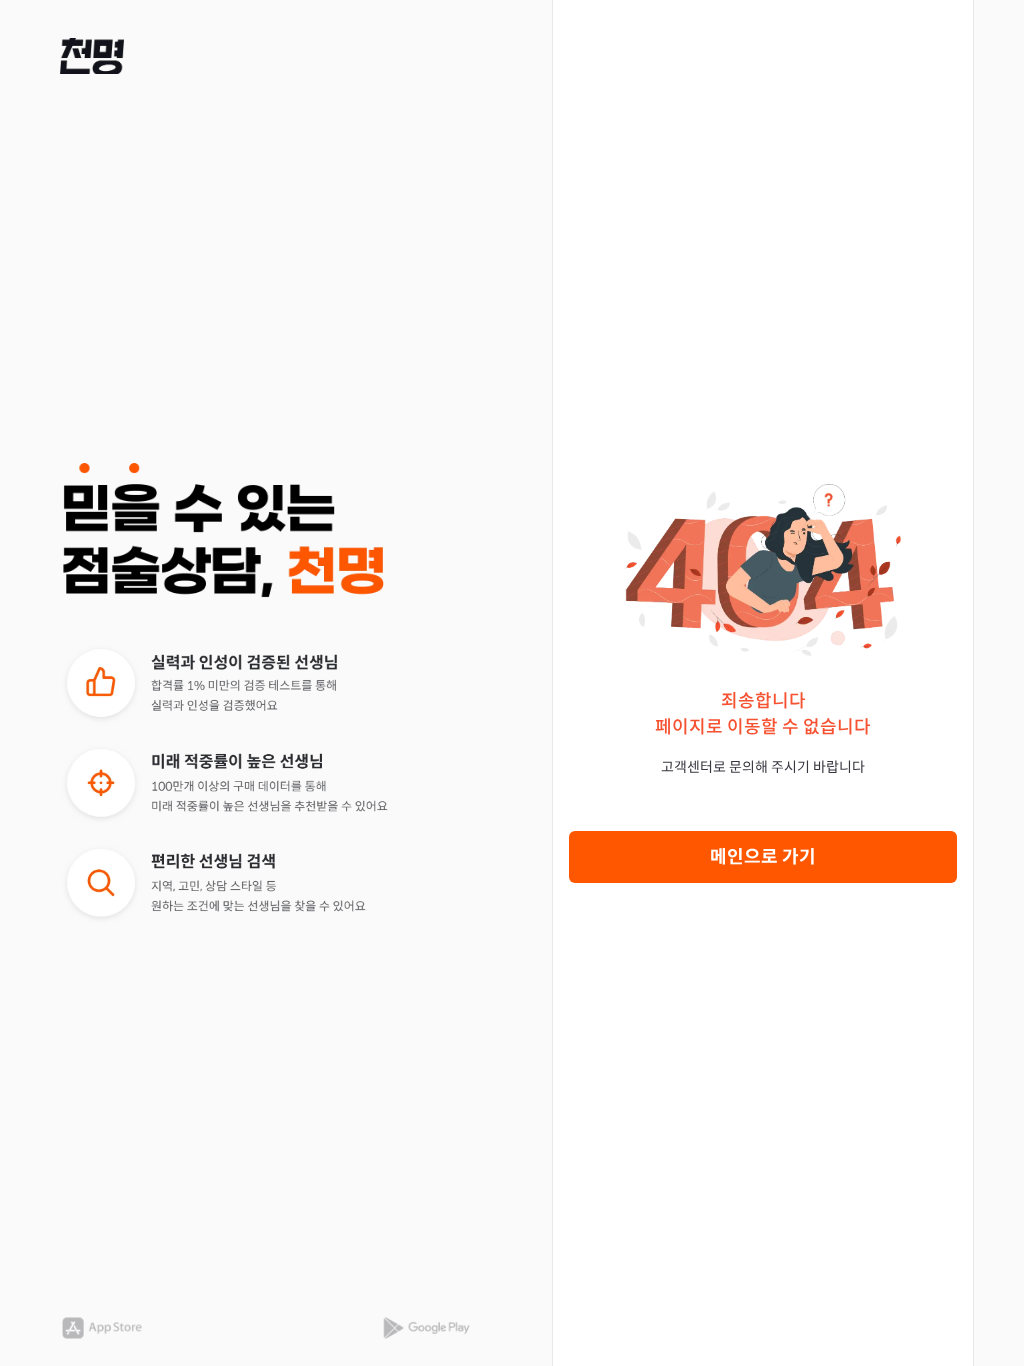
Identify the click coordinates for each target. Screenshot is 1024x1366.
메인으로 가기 (763, 857)
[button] (92, 56)
